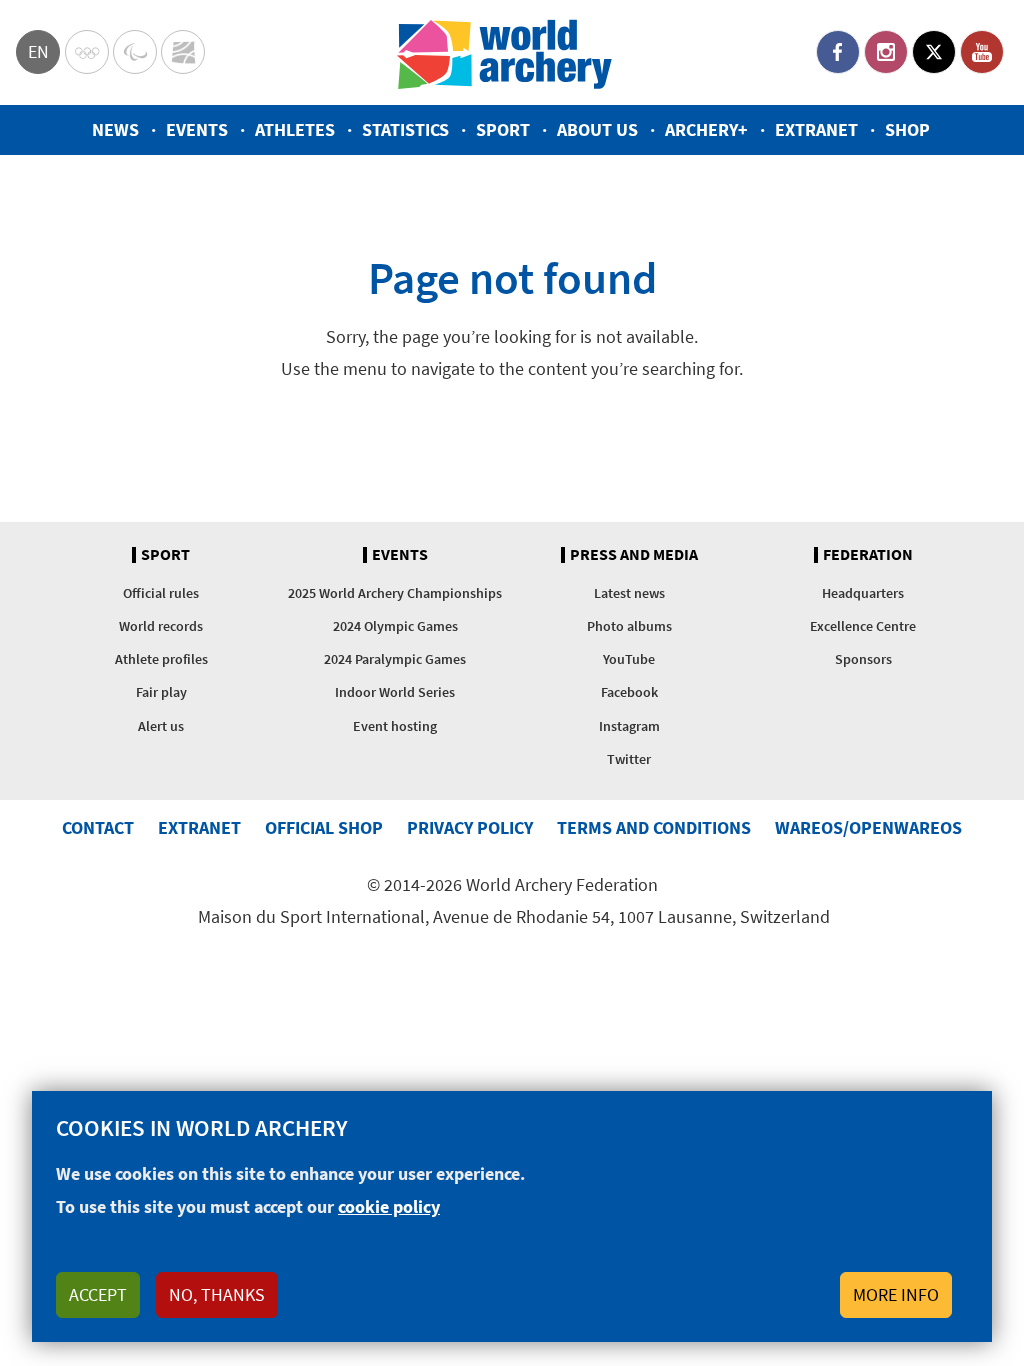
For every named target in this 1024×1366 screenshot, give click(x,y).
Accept (98, 1294)
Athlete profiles (161, 659)
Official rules (161, 593)
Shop (907, 129)
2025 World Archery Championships (395, 593)
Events (197, 129)
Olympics (87, 52)
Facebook (838, 52)
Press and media (634, 555)
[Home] (505, 52)
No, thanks (217, 1294)
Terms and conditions (654, 827)
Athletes (295, 129)
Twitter (934, 52)
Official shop (324, 827)
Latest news (629, 593)
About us (597, 129)
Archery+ (706, 129)
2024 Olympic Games (395, 626)
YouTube (982, 52)
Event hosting (395, 726)
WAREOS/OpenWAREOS (868, 827)
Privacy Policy (470, 827)
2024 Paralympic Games (395, 659)
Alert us (161, 726)
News (115, 129)
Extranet (816, 129)
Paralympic (135, 52)
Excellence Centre (863, 626)
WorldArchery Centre (183, 52)
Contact (98, 827)
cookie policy (389, 1206)
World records (161, 626)
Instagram (886, 52)
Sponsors (863, 659)
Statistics (405, 129)
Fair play (161, 692)
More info (896, 1294)
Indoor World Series (395, 692)
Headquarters (863, 593)
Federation (868, 555)
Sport (503, 129)
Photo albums (629, 626)
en (38, 51)
